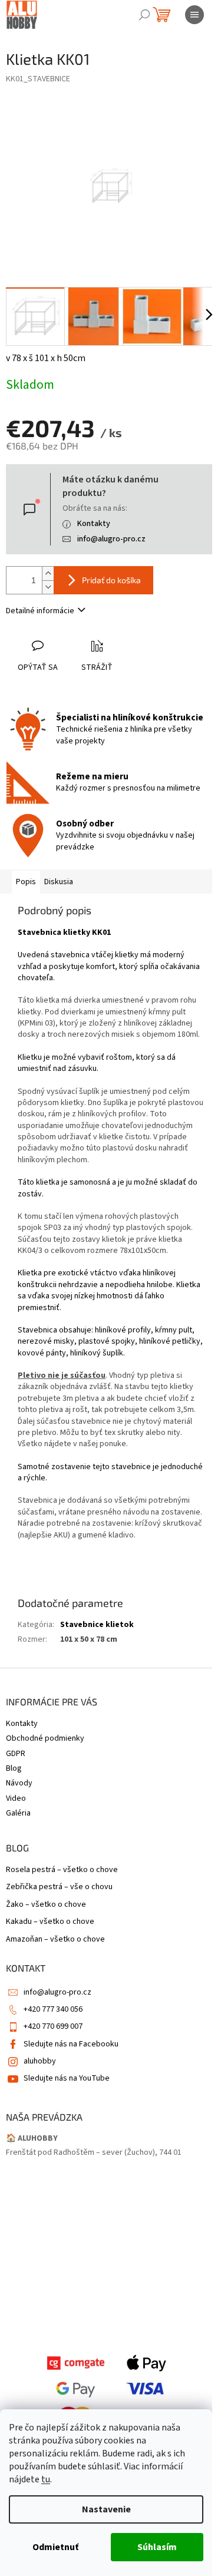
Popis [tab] (26, 882)
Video (16, 1798)
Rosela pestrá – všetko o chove (62, 1870)
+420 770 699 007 (53, 2026)
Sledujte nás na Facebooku (71, 2044)
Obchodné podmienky (45, 1738)
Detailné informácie (40, 611)
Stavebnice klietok (97, 1625)
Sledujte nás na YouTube (67, 2078)
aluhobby (40, 2061)
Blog (14, 1768)
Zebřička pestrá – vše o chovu (59, 1887)
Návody (19, 1783)
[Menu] (194, 15)
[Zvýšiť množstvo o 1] (48, 573)
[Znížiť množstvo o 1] (48, 587)
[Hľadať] (144, 15)
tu (46, 2479)
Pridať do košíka (111, 580)
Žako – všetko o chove (46, 1905)
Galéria (18, 1813)
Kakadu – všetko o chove (50, 1922)
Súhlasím (157, 2547)
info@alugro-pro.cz (111, 539)
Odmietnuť (55, 2547)
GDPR (16, 1754)
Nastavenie (106, 2509)
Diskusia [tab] (59, 882)
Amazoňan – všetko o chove (55, 1940)
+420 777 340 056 (53, 2009)
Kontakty (94, 524)
